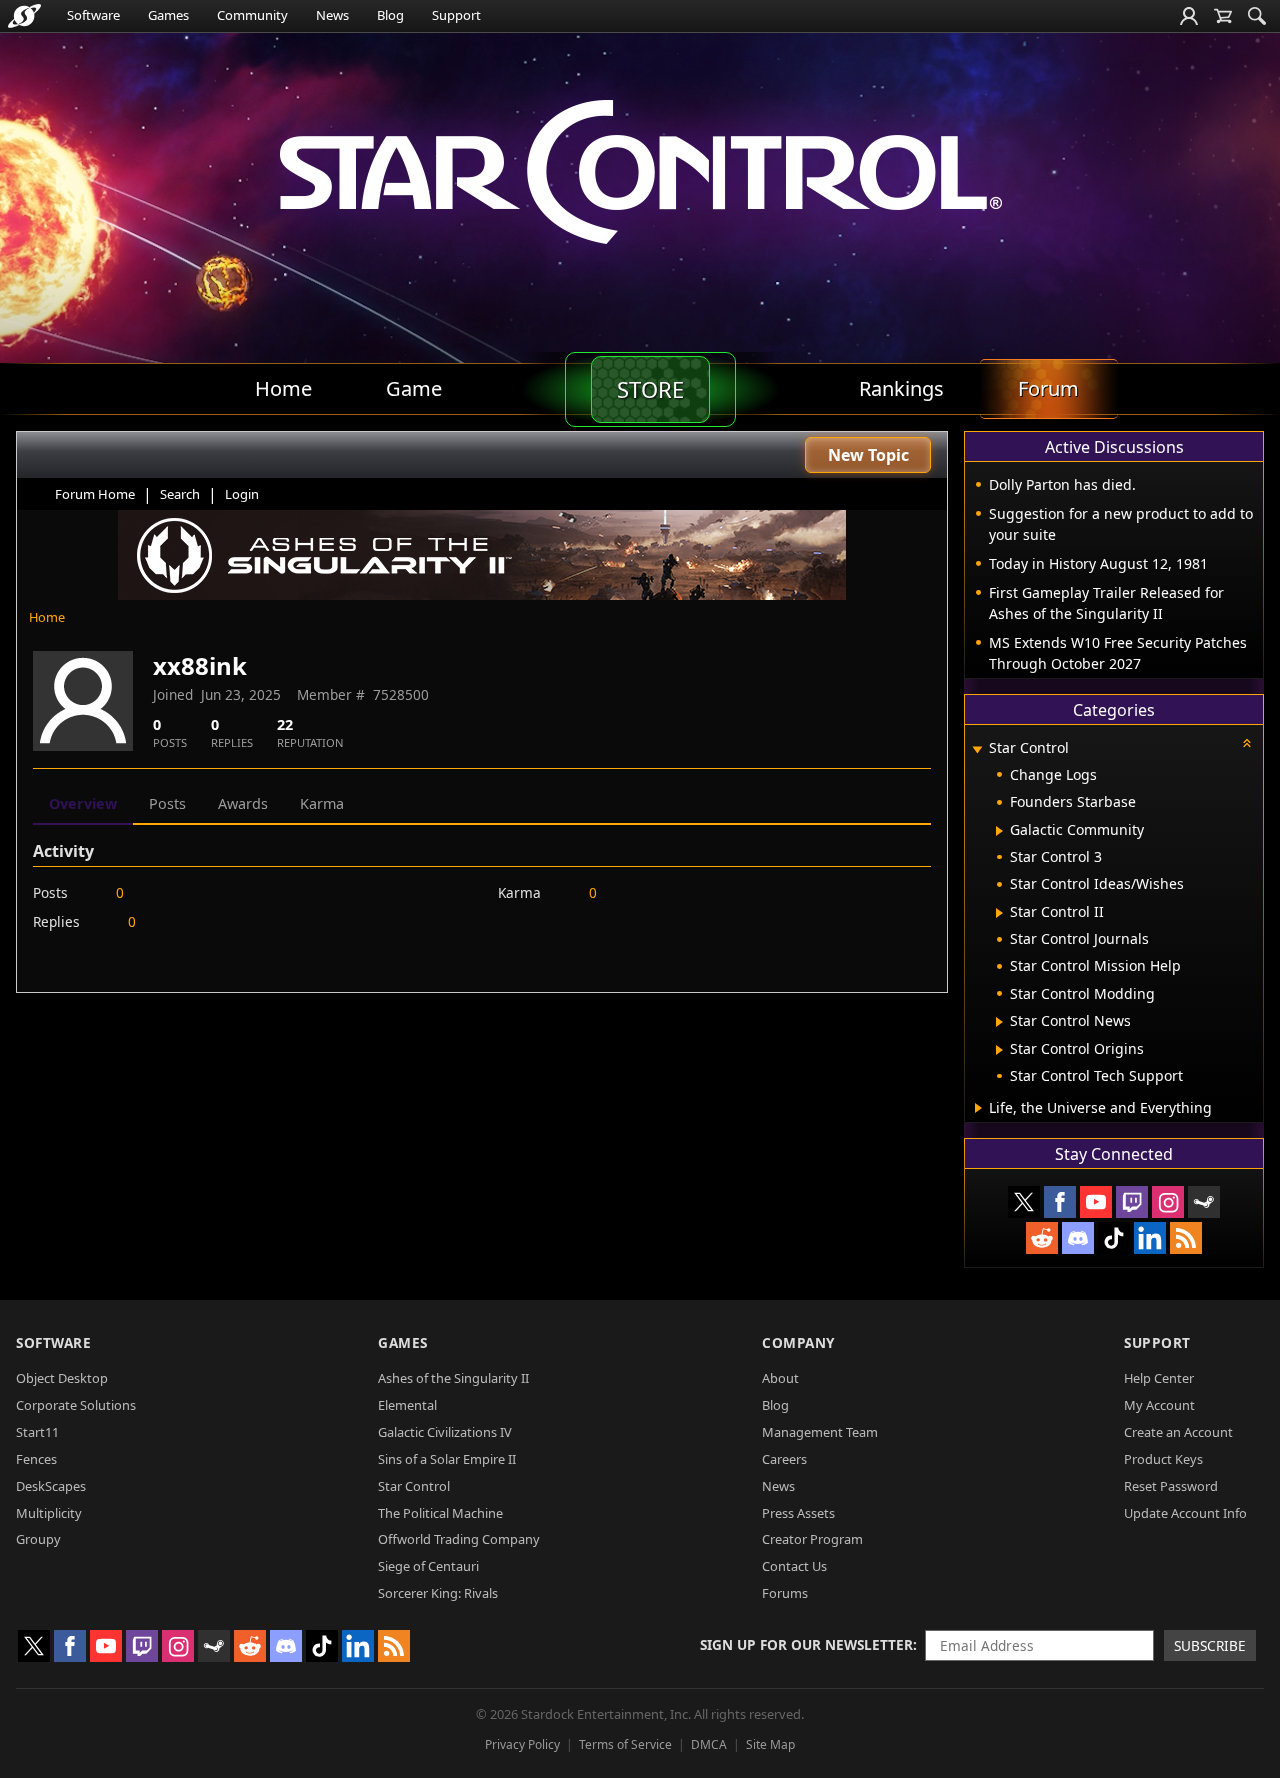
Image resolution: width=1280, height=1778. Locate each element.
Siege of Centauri (428, 1566)
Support (456, 15)
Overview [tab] (83, 803)
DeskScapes (51, 1486)
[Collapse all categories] (1247, 743)
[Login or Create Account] (1189, 16)
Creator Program (812, 1539)
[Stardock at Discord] (1078, 1238)
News (332, 15)
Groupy (38, 1539)
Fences (36, 1459)
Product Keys (1163, 1459)
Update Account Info (1185, 1513)
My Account (1159, 1405)
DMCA (709, 1744)
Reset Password (1171, 1486)
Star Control (414, 1486)
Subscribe (1210, 1645)
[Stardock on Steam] (1204, 1202)
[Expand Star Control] (977, 749)
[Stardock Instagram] (1168, 1202)
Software (93, 15)
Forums (785, 1593)
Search (180, 494)
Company (798, 1342)
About (780, 1378)
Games (168, 15)
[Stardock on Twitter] (1024, 1202)
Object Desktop (62, 1378)
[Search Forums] (1257, 16)
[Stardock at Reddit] (1042, 1238)
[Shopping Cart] (1223, 16)
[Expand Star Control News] (999, 1022)
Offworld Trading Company (459, 1539)
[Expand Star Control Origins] (999, 1050)
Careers (784, 1459)
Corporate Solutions (76, 1405)
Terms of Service (625, 1744)
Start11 (37, 1432)
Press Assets (798, 1513)
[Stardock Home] (24, 16)
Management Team (820, 1432)
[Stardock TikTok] (1114, 1238)
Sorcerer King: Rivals (438, 1593)
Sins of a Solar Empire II (447, 1459)
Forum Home (95, 494)
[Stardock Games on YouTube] (1096, 1202)
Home (47, 617)
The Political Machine (440, 1513)
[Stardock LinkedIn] (1150, 1238)
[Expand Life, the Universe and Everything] (978, 1108)
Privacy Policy (522, 1744)
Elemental (407, 1405)
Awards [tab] (243, 803)
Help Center (1159, 1378)
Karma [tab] (322, 803)
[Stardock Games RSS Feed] (1186, 1238)
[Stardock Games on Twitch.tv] (1132, 1202)
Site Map (770, 1744)
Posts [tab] (167, 803)
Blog (390, 15)
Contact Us (794, 1566)
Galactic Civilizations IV (445, 1432)
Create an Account (1178, 1432)
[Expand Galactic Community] (999, 831)
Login (242, 494)
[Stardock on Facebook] (1060, 1202)
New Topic (868, 455)
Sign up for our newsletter (806, 1644)
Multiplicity (49, 1513)
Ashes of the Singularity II (453, 1378)
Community (252, 15)
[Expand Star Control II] (999, 913)
